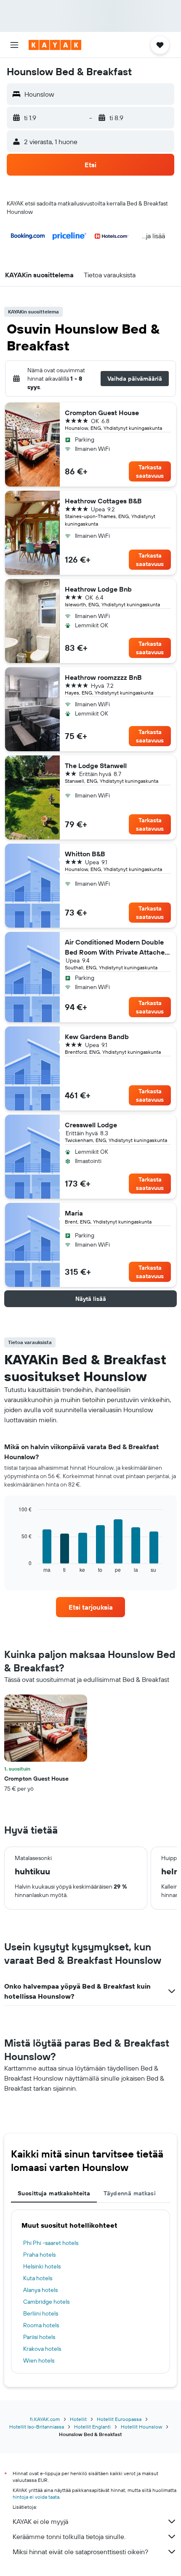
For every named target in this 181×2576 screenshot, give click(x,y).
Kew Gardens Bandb (97, 1037)
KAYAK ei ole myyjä (40, 2521)
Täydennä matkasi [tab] (130, 2193)
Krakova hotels (42, 2349)
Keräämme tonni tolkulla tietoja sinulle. (69, 2537)
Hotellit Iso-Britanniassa (37, 2427)
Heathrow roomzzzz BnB (103, 677)
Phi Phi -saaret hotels (51, 2243)
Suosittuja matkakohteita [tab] (54, 2193)
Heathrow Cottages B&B (103, 501)
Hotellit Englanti (92, 2427)
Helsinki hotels (42, 2266)
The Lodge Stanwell (96, 766)
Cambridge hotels (46, 2302)
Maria (74, 1213)
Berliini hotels (41, 2313)
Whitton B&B (85, 854)
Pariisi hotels (39, 2337)
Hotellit (78, 2419)
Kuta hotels (38, 2278)
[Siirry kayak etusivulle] (55, 45)
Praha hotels (39, 2255)
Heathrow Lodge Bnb (98, 589)
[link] (90, 1607)
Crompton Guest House (102, 413)
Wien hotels (39, 2360)
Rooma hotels (41, 2325)
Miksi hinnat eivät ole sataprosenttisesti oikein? (80, 2552)
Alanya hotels (40, 2290)
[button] (14, 45)
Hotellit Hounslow (141, 2427)
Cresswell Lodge (91, 1125)
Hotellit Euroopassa (119, 2419)
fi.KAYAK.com (45, 2419)
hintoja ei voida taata (36, 2497)
